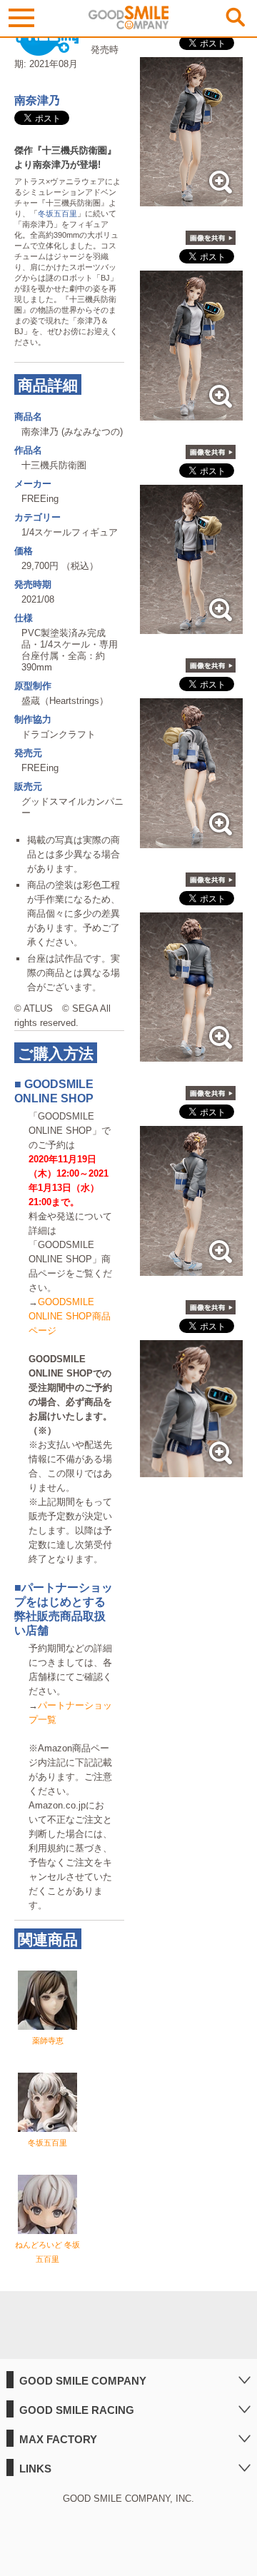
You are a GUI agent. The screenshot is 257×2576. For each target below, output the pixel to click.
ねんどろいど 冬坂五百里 (47, 2252)
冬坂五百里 (57, 213)
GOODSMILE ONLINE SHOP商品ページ (70, 1316)
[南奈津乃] (191, 199)
